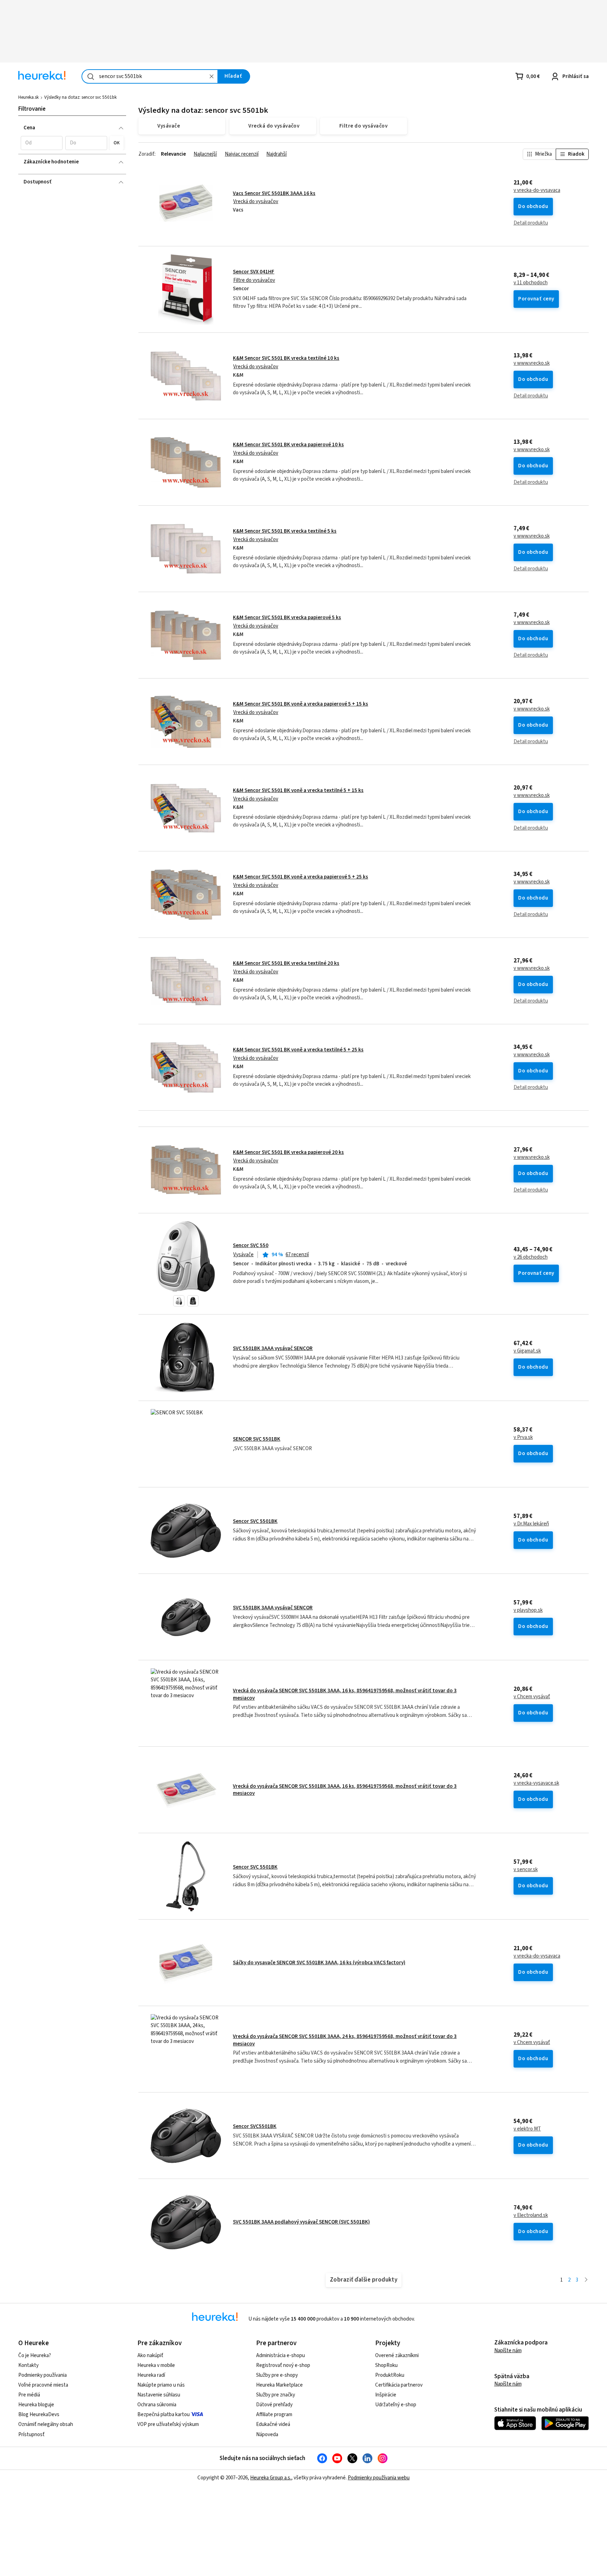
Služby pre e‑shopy (277, 2375)
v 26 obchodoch (531, 1257)
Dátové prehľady (274, 2405)
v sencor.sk (526, 1870)
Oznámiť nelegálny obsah (46, 2424)
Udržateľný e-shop (396, 2405)
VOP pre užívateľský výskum (168, 2424)
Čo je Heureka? (35, 2356)
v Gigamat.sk (527, 1351)
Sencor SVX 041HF (254, 272)
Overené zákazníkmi (397, 2356)
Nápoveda (267, 2435)
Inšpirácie (386, 2395)
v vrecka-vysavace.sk (536, 1783)
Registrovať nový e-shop (283, 2365)
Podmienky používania (43, 2375)
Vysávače (243, 1255)
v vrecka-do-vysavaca (537, 190)
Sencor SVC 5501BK (255, 1521)
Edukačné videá (273, 2424)
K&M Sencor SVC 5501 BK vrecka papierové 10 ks (288, 445)
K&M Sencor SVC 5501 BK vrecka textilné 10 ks (286, 358)
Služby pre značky (276, 2395)
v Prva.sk (523, 1438)
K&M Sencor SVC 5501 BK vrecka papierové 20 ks (288, 1152)
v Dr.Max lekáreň (531, 1524)
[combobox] (150, 76)
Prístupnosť (31, 2435)
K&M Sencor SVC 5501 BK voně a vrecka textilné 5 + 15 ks (298, 790)
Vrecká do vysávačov (256, 202)
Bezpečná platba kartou (164, 2415)
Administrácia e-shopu (280, 2356)
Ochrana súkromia (157, 2405)
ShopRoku (386, 2365)
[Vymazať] (211, 76)
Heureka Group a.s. (271, 2478)
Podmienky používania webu (379, 2478)
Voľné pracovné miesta (43, 2385)
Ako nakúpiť (150, 2356)
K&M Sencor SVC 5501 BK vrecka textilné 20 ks (286, 963)
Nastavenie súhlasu (159, 2395)
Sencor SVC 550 (251, 1245)
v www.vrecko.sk (532, 363)
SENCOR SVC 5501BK (257, 1439)
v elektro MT (527, 2129)
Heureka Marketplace (279, 2385)
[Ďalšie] (586, 2280)
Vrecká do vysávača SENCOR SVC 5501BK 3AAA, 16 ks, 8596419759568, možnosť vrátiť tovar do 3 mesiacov (345, 1694)
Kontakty (28, 2365)
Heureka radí (151, 2375)
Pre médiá (29, 2395)
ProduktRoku (390, 2375)
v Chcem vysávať (532, 1697)
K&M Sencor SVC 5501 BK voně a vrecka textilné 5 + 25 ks (298, 1050)
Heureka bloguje (36, 2405)
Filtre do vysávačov (254, 280)
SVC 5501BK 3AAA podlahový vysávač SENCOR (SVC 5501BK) (301, 2222)
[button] (42, 143)
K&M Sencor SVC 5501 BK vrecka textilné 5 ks (285, 531)
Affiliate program (274, 2415)
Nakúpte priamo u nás (161, 2385)
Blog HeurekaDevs (39, 2415)
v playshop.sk (528, 1610)
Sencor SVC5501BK (255, 2126)
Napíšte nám (508, 2351)
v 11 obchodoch (531, 283)
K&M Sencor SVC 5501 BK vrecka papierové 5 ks (287, 618)
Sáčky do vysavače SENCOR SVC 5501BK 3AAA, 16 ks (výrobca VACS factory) (319, 1963)
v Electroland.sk (531, 2215)
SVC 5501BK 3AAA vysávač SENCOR (273, 1348)
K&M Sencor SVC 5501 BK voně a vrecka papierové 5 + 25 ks (301, 877)
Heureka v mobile (156, 2365)
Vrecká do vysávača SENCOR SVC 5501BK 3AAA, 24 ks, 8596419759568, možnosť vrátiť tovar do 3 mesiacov (345, 2040)
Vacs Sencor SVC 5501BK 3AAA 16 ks (274, 193)
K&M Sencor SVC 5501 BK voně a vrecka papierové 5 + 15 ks (301, 704)
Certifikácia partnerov (399, 2385)
